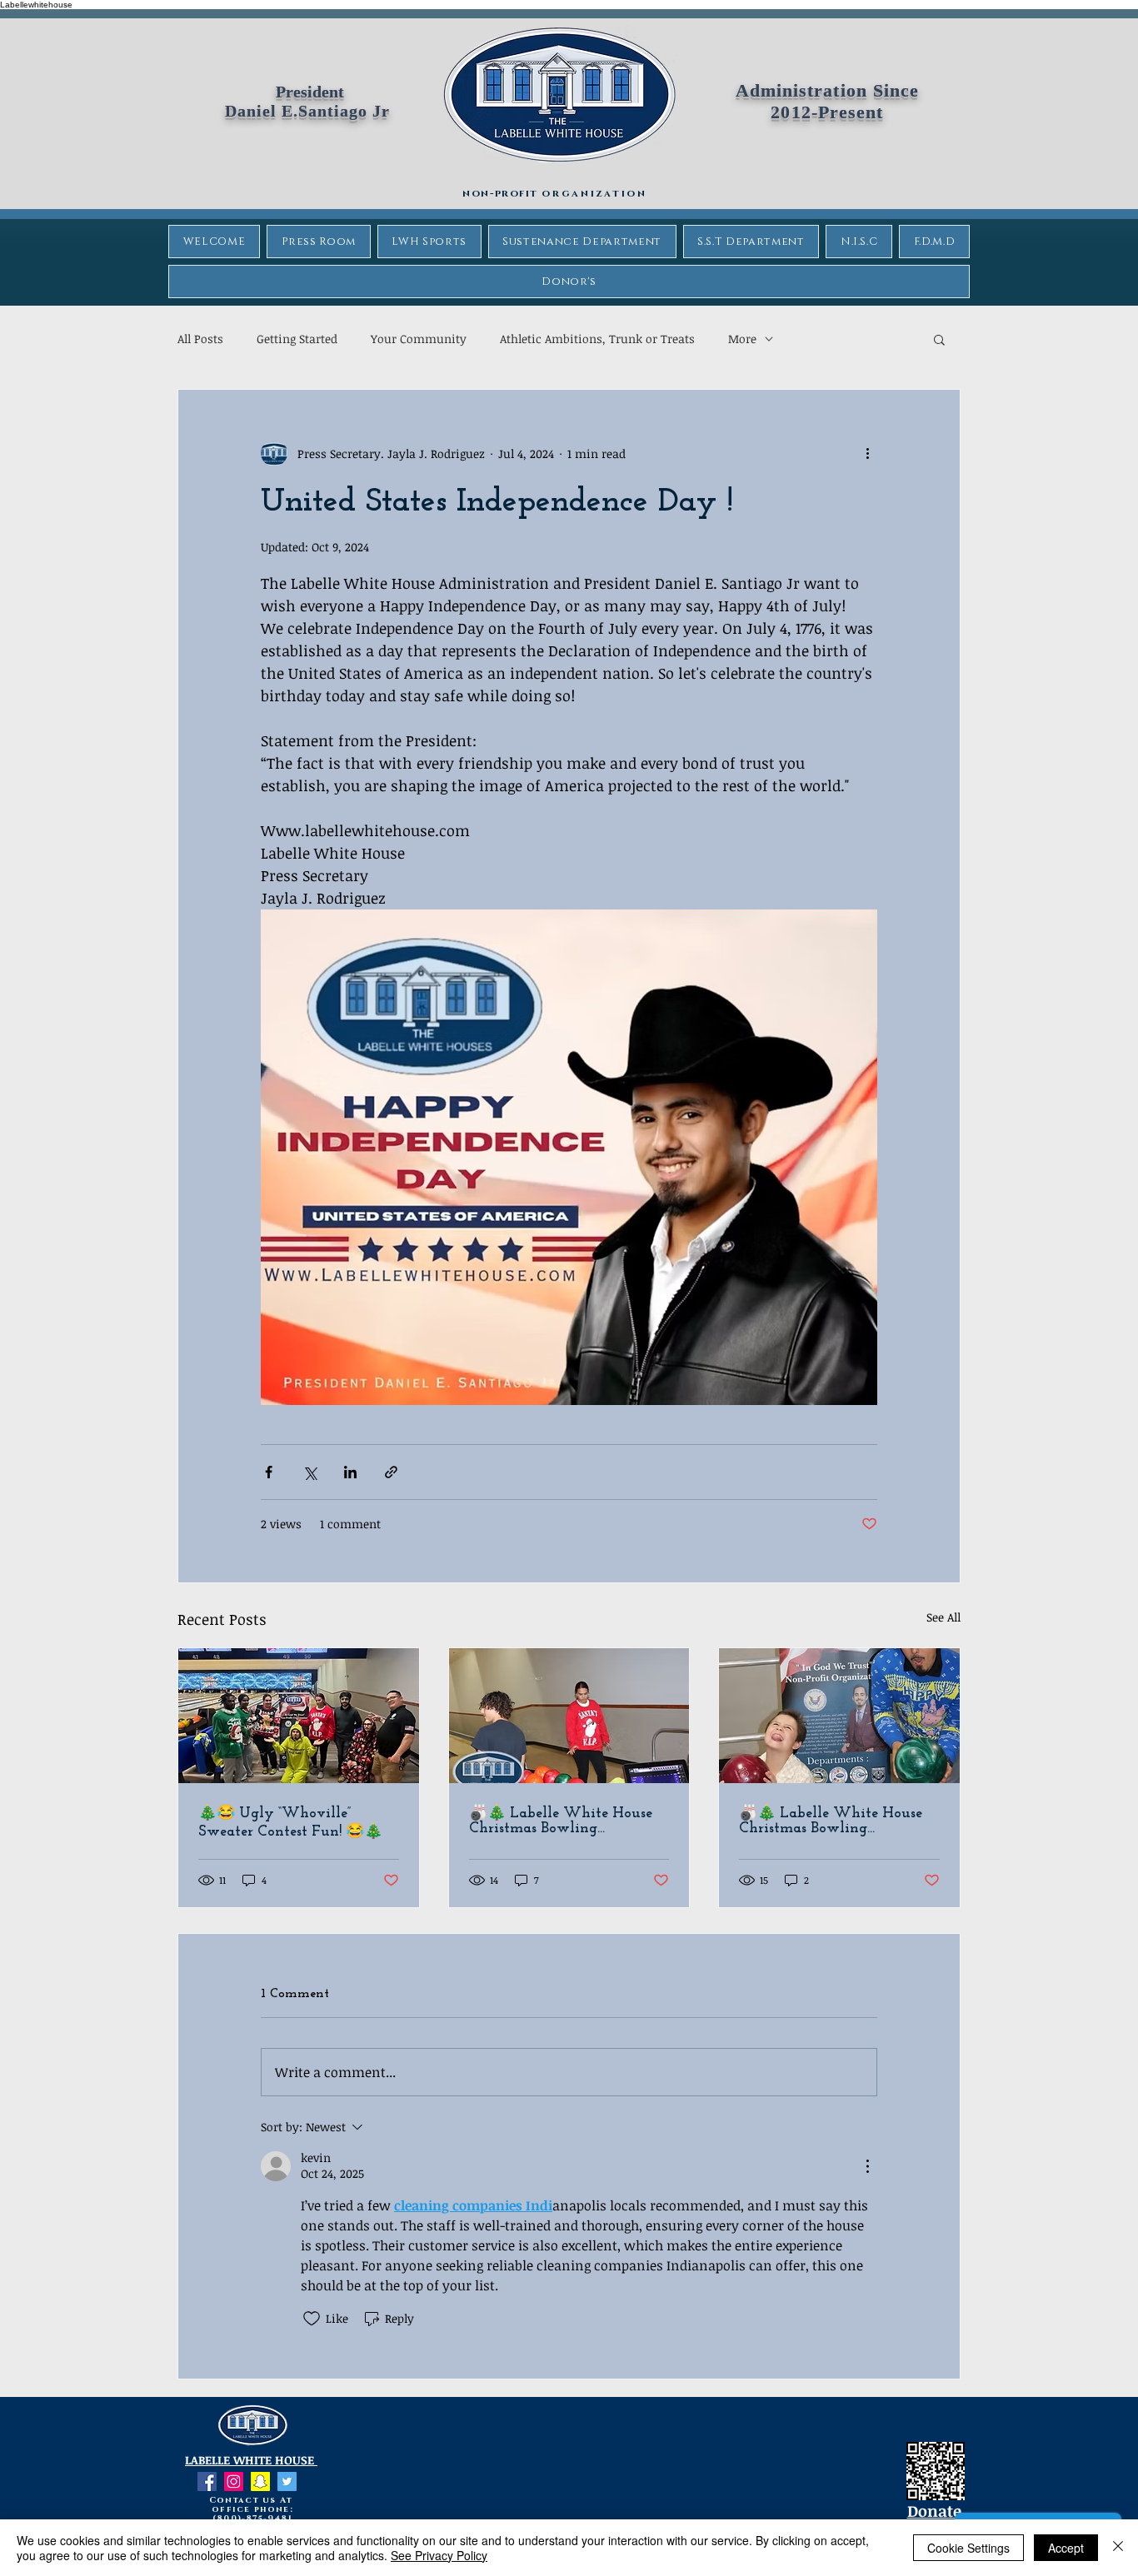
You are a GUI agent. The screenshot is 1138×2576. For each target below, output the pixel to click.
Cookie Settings (968, 2548)
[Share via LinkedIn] (350, 1472)
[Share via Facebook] (269, 1472)
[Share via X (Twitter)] (309, 1472)
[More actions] (867, 453)
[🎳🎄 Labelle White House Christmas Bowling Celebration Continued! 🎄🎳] (569, 1716)
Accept (1066, 2548)
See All (943, 1617)
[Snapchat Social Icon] (260, 2481)
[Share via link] (391, 1472)
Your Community (419, 339)
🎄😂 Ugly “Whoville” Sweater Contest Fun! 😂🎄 (290, 1823)
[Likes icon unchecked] (312, 2319)
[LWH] (207, 2481)
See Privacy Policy (439, 2555)
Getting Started (297, 339)
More (742, 339)
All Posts (200, 339)
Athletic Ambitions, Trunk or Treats (597, 339)
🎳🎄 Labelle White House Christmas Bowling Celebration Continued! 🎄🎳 (567, 1821)
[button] (939, 339)
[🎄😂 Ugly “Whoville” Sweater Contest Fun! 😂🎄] (299, 1716)
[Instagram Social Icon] (234, 2481)
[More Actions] (867, 2166)
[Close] (1118, 2548)
